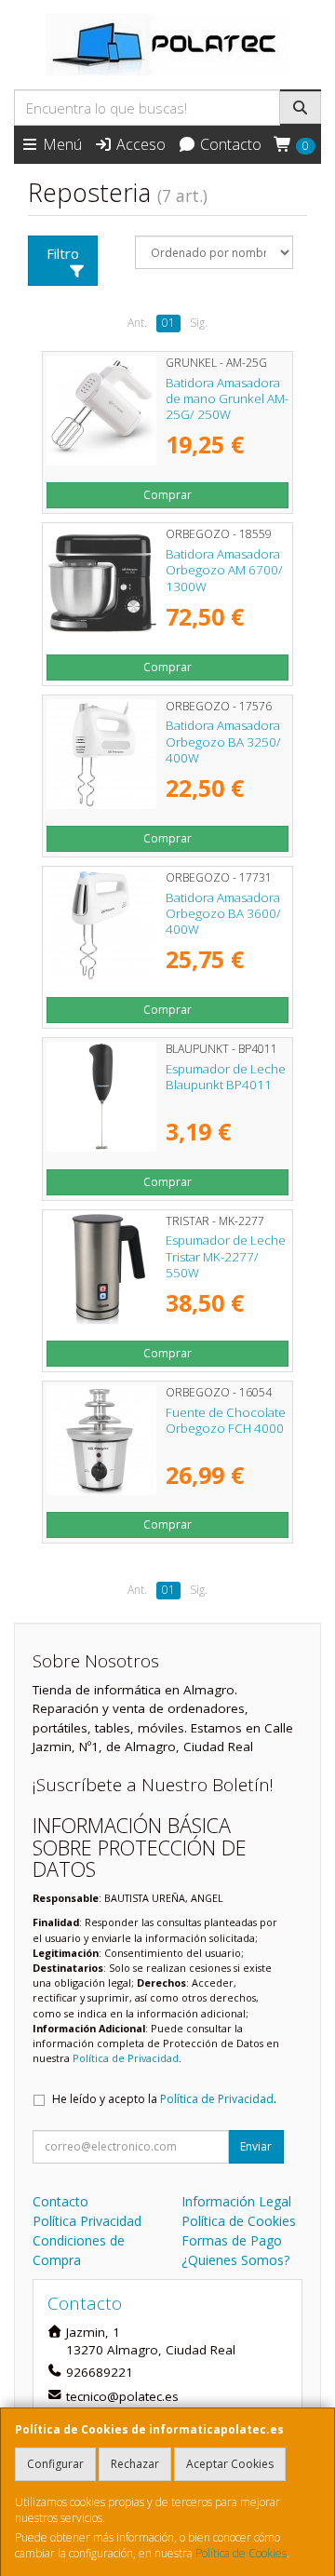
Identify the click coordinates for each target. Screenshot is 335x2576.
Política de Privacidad (126, 2058)
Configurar (55, 2464)
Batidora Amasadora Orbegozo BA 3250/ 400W (223, 742)
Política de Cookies (241, 2553)
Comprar (167, 495)
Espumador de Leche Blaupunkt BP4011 (226, 1077)
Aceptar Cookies (230, 2464)
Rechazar (135, 2464)
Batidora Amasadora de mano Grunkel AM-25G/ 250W (227, 399)
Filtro (63, 253)
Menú (60, 144)
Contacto (229, 144)
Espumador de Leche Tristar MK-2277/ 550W (226, 1256)
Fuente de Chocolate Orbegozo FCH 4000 (226, 1420)
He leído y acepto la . (164, 2099)
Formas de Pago (232, 2240)
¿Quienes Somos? (235, 2260)
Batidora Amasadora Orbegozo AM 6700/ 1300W (224, 570)
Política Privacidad (87, 2221)
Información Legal (236, 2201)
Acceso (139, 144)
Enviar (256, 2146)
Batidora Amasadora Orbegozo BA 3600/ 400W (223, 914)
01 (168, 323)
